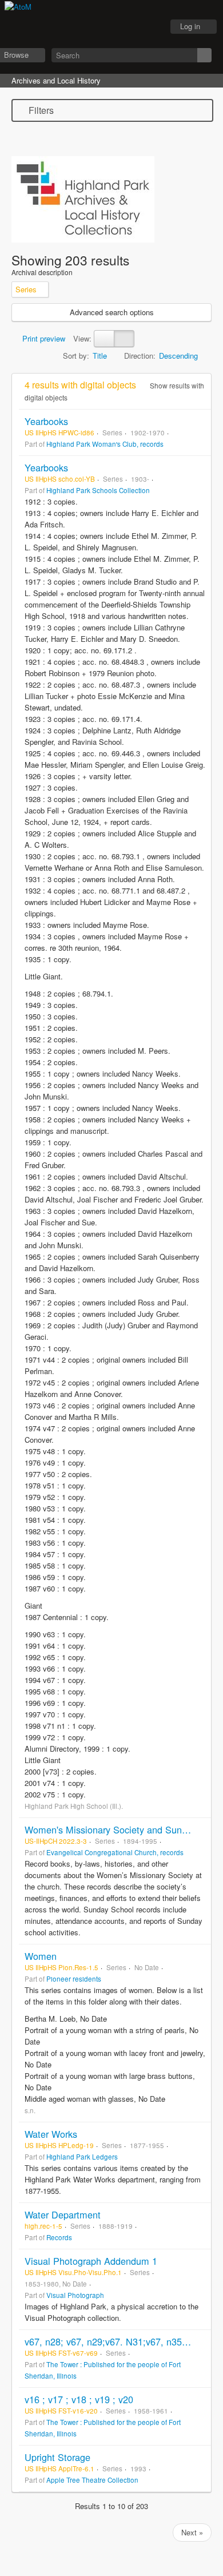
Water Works (51, 2134)
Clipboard (92, 27)
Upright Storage (57, 2457)
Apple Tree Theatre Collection (92, 2480)
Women (41, 1956)
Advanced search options (112, 312)
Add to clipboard (200, 421)
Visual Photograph (75, 2295)
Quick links (149, 27)
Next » (192, 2532)
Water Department (63, 2214)
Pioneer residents (74, 1979)
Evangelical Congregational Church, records (115, 1852)
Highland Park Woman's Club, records (105, 444)
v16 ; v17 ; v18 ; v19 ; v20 (79, 2399)
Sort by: (76, 356)
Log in (190, 26)
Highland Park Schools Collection (98, 490)
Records (59, 2237)
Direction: (140, 356)
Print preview (43, 338)
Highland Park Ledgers (82, 2157)
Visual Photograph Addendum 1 (91, 2261)
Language (121, 27)
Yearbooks (46, 421)
